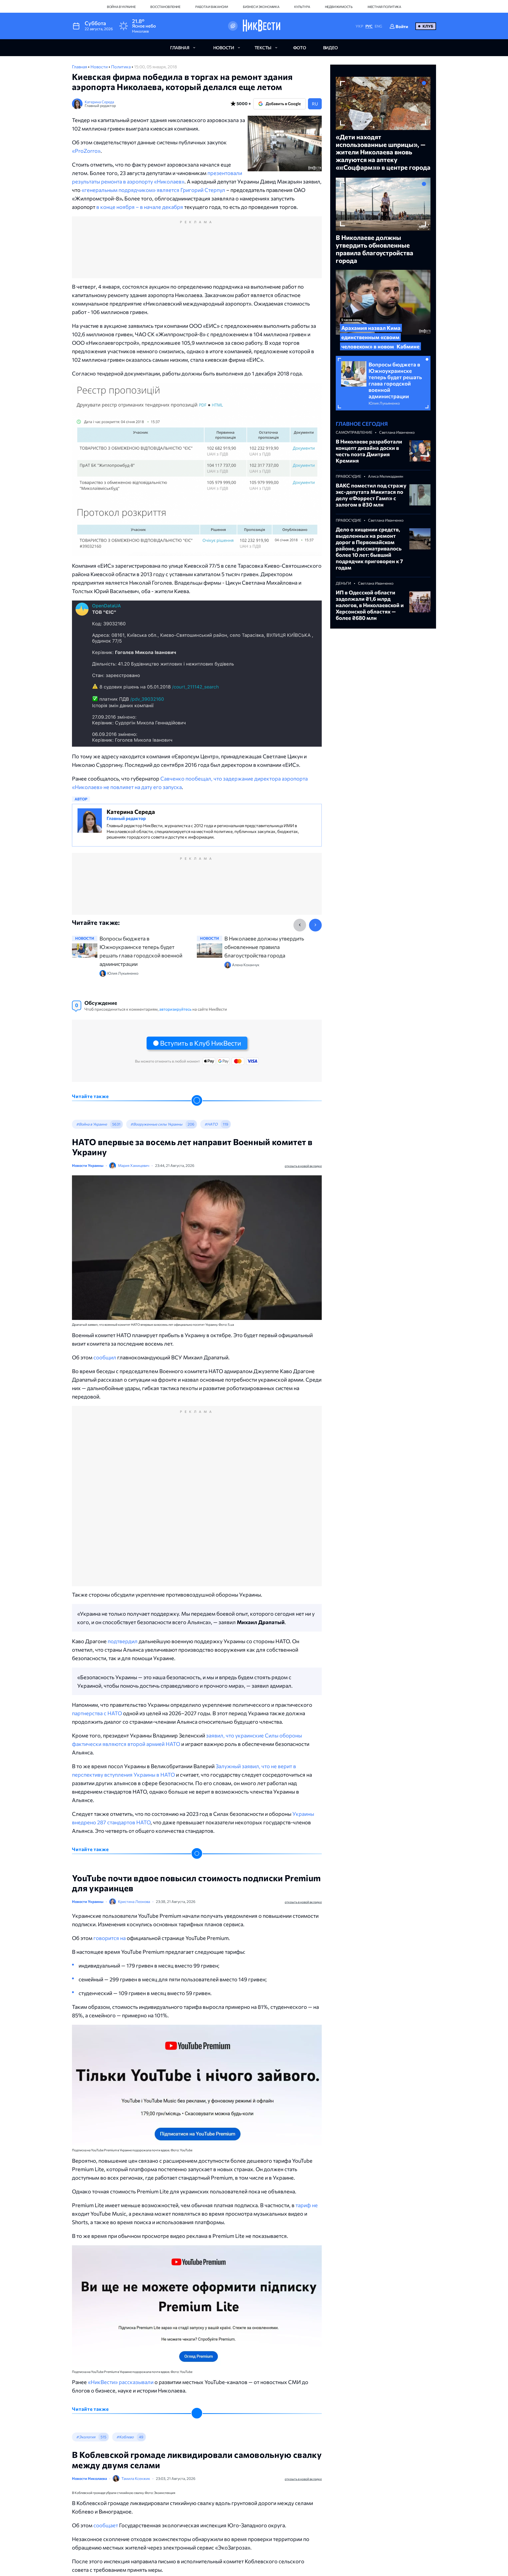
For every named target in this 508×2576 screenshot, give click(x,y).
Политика (121, 67)
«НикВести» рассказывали (120, 2382)
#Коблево (125, 2437)
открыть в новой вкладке (303, 1166)
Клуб (428, 26)
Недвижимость (339, 7)
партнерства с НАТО (97, 1713)
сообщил (105, 1357)
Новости (99, 67)
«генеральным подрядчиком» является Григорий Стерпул (153, 190)
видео (330, 48)
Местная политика (384, 7)
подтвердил (123, 1641)
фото (300, 48)
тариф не (307, 2205)
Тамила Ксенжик (136, 2478)
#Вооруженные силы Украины (156, 1124)
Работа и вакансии (212, 7)
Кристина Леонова (134, 1901)
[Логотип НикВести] (262, 26)
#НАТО (211, 1124)
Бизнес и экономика (261, 7)
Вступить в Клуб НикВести (201, 1043)
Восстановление (165, 7)
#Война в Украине (92, 1124)
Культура (302, 7)
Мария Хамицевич (134, 1165)
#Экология (86, 2437)
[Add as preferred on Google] (233, 26)
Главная (80, 67)
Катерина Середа (99, 102)
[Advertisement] (197, 253)
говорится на (110, 1938)
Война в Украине (121, 7)
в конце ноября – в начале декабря (140, 207)
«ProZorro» (86, 151)
